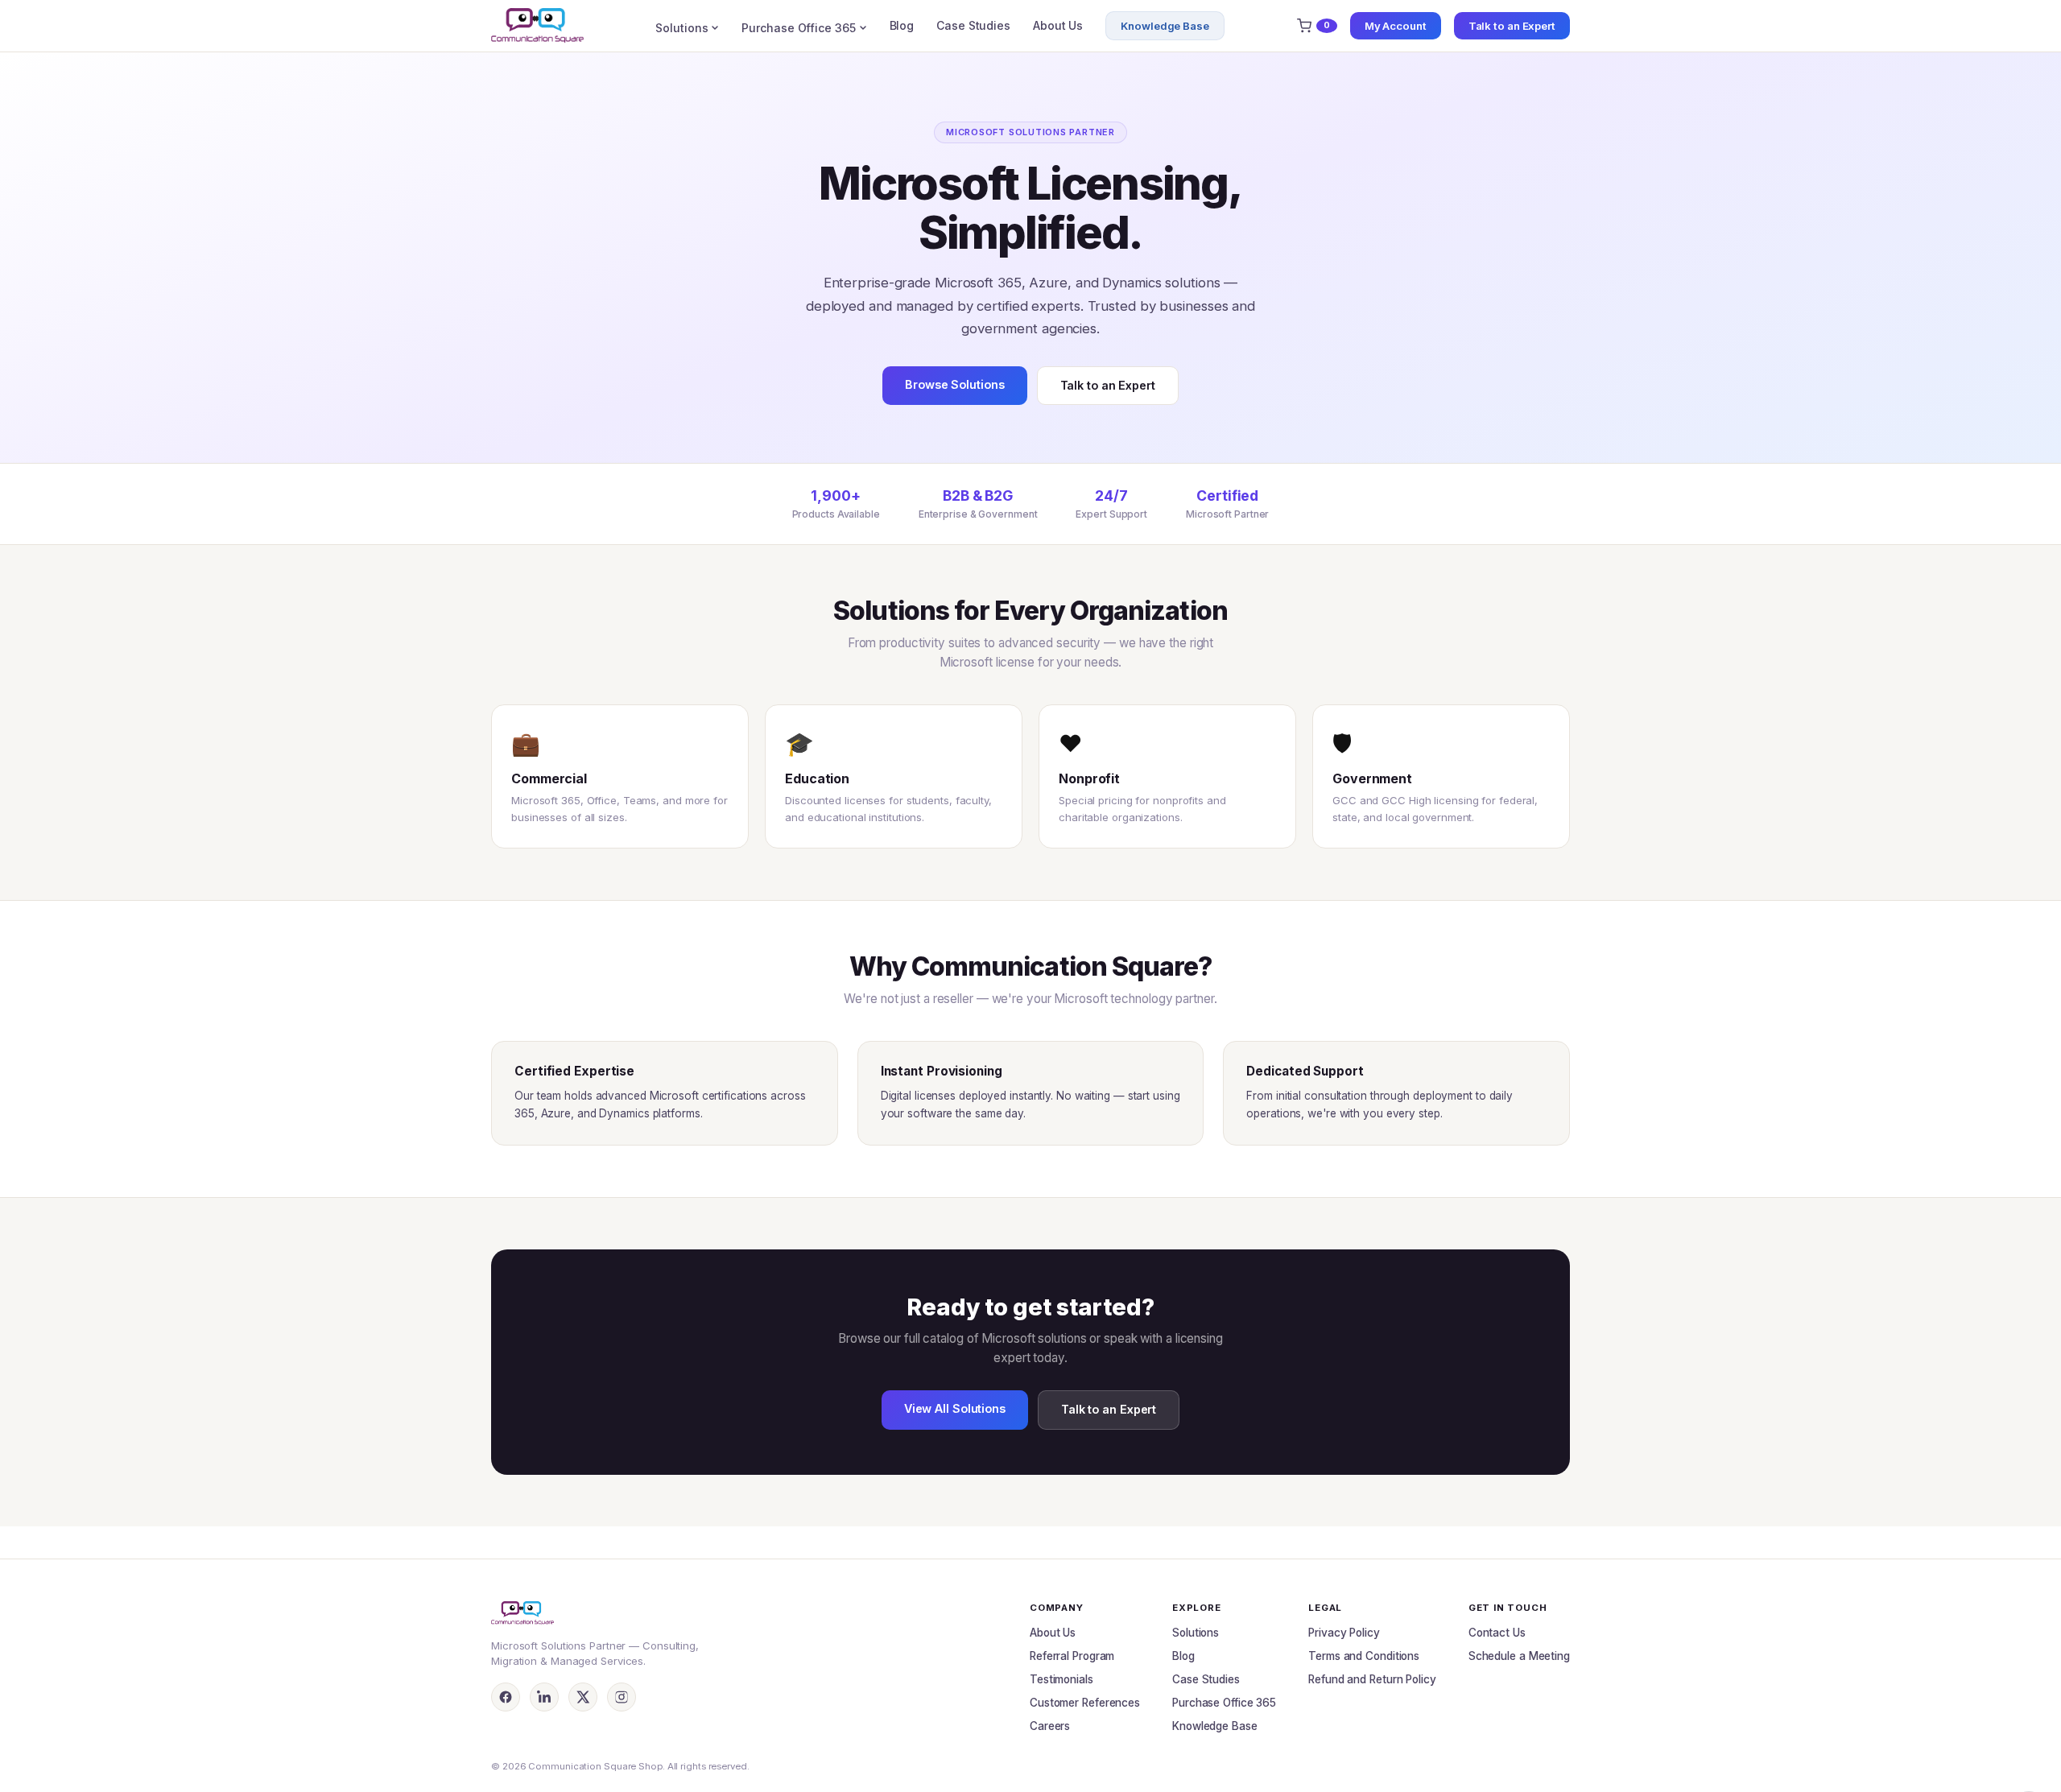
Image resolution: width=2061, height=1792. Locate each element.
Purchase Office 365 (798, 28)
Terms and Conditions (1364, 1656)
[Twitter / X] (583, 1697)
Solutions (681, 28)
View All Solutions (955, 1408)
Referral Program (1072, 1656)
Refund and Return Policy (1372, 1679)
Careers (1050, 1726)
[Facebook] (506, 1697)
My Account (1396, 26)
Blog (902, 25)
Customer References (1085, 1703)
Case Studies (973, 25)
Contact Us (1497, 1633)
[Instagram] (622, 1697)
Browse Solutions (954, 384)
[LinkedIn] (544, 1697)
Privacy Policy (1344, 1633)
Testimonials (1061, 1679)
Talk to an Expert (1512, 26)
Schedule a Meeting (1519, 1656)
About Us (1058, 25)
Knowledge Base (1165, 26)
